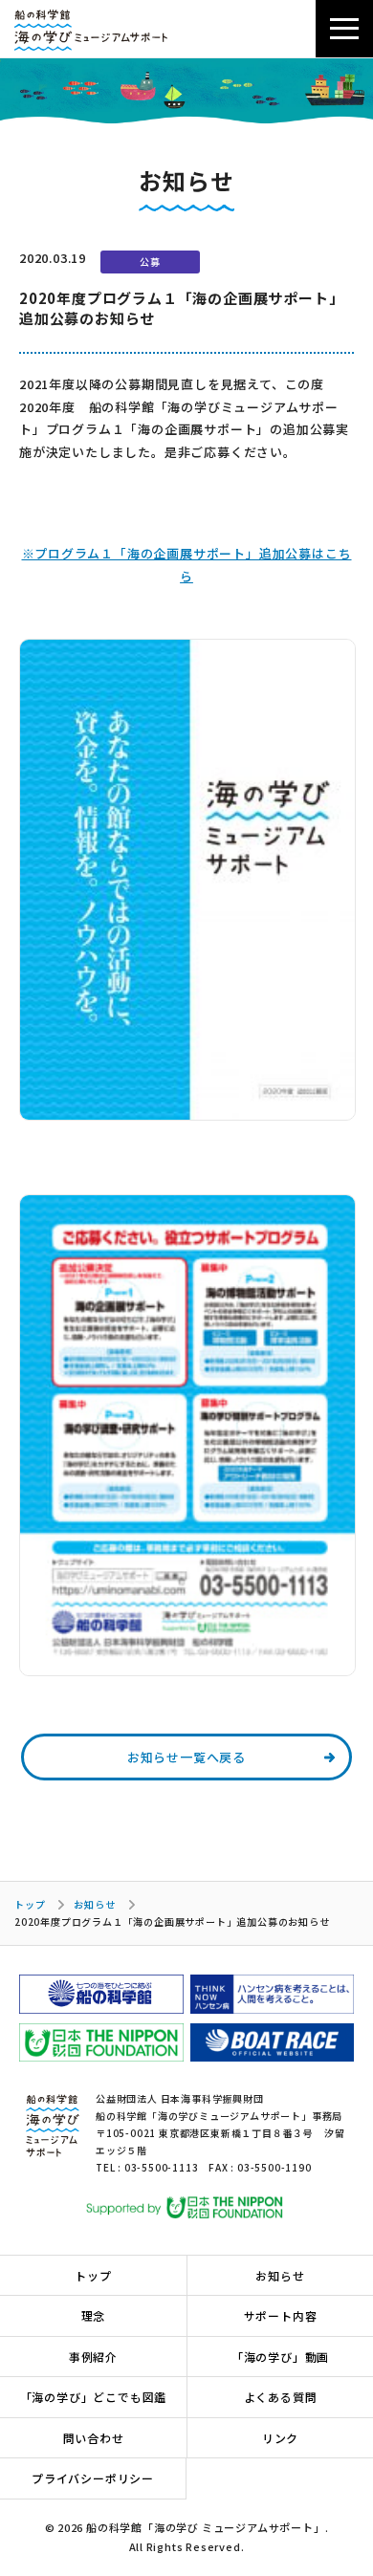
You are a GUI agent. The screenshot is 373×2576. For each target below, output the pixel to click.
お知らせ (94, 1904)
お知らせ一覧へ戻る (186, 1757)
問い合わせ (94, 2438)
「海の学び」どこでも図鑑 (94, 2397)
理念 (94, 2315)
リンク (280, 2438)
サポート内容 (281, 2315)
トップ (30, 1904)
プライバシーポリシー (93, 2478)
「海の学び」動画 (280, 2357)
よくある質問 (281, 2397)
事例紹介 (93, 2357)
